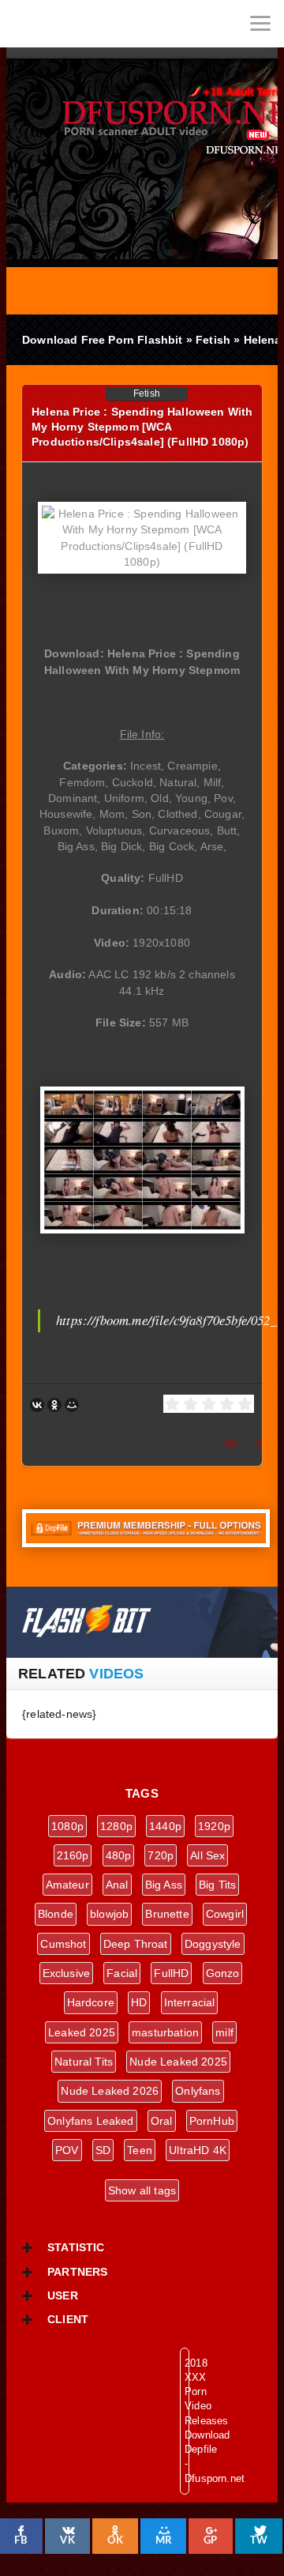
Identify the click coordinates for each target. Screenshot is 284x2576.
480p (119, 1855)
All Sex (207, 1855)
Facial (122, 1973)
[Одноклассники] (54, 1405)
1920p (214, 1826)
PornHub (212, 2121)
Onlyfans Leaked (91, 2121)
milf (224, 2032)
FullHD (171, 1973)
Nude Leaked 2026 (110, 2091)
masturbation (165, 2032)
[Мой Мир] (72, 1405)
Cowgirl (225, 1914)
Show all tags (142, 2190)
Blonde (56, 1914)
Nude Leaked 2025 (178, 2062)
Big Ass (164, 1885)
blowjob (109, 1914)
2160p (73, 1855)
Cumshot (63, 1944)
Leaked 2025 (82, 2032)
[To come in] (71, 24)
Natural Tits (84, 2062)
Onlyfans (198, 2091)
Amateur (67, 1885)
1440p (165, 1826)
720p (161, 1855)
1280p (116, 1826)
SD (103, 2150)
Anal (117, 1885)
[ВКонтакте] (37, 1405)
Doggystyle (213, 1944)
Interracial (190, 2002)
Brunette (167, 1914)
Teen (140, 2150)
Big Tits (217, 1885)
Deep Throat (136, 1944)
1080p (67, 1826)
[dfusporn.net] (24, 24)
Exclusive (67, 1973)
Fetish (147, 394)
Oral (162, 2121)
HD (139, 2002)
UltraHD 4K (198, 2150)
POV (67, 2150)
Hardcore (91, 2002)
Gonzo (223, 1973)
